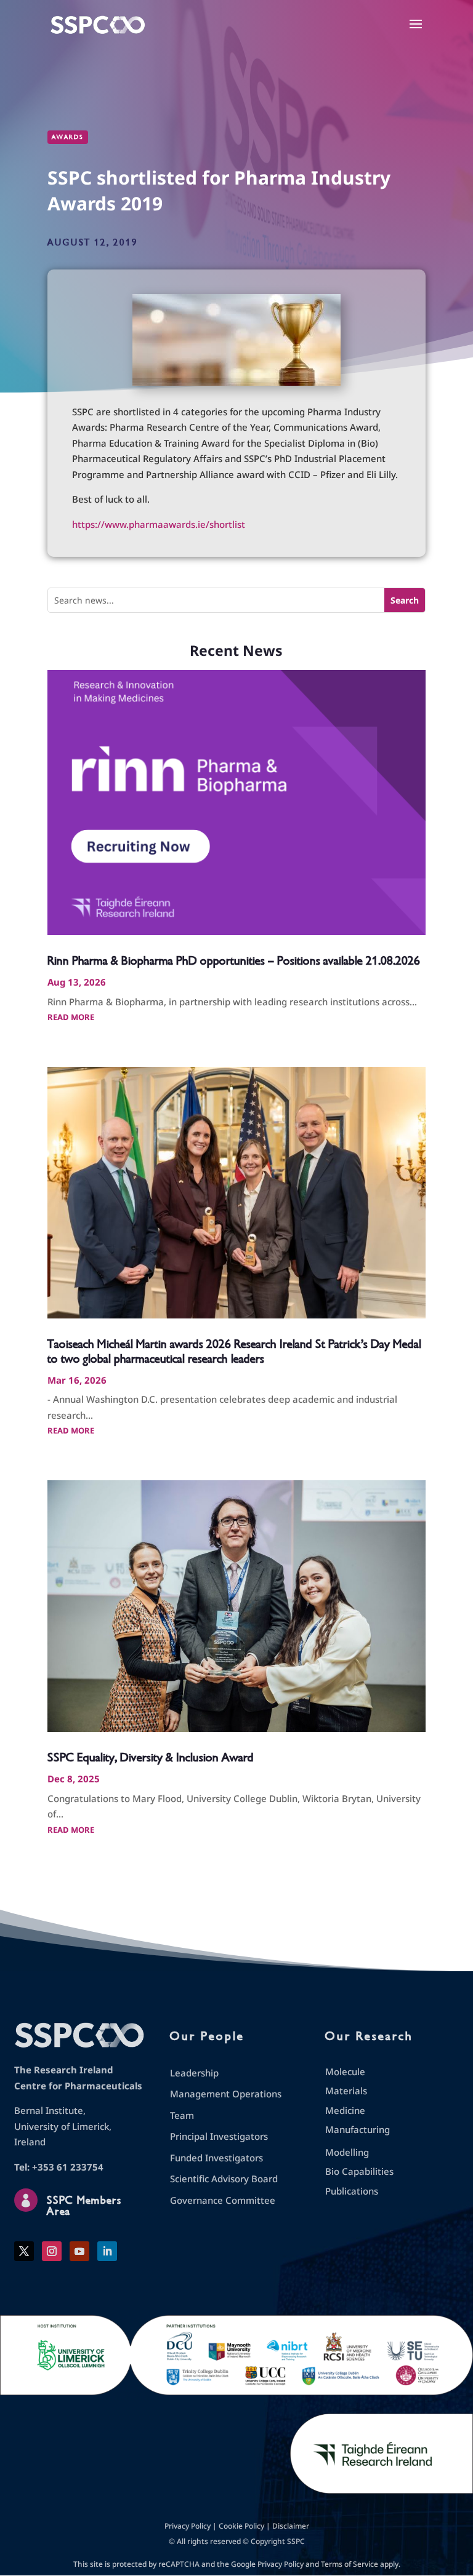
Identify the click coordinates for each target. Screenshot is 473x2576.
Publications (352, 2191)
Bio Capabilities (359, 2171)
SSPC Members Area (84, 2206)
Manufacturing (358, 2129)
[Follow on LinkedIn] (107, 2251)
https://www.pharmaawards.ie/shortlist (159, 524)
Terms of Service (350, 2564)
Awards (68, 137)
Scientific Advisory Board (224, 2179)
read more (71, 1017)
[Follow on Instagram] (52, 2251)
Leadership (194, 2073)
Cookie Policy (241, 2526)
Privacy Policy (188, 2526)
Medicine (345, 2110)
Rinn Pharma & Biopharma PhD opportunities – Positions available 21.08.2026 (234, 961)
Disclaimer (291, 2526)
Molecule (345, 2072)
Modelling (347, 2152)
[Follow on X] (24, 2251)
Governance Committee (223, 2200)
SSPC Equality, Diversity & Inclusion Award (151, 1757)
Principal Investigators (219, 2136)
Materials (346, 2091)
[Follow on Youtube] (79, 2251)
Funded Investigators (216, 2158)
